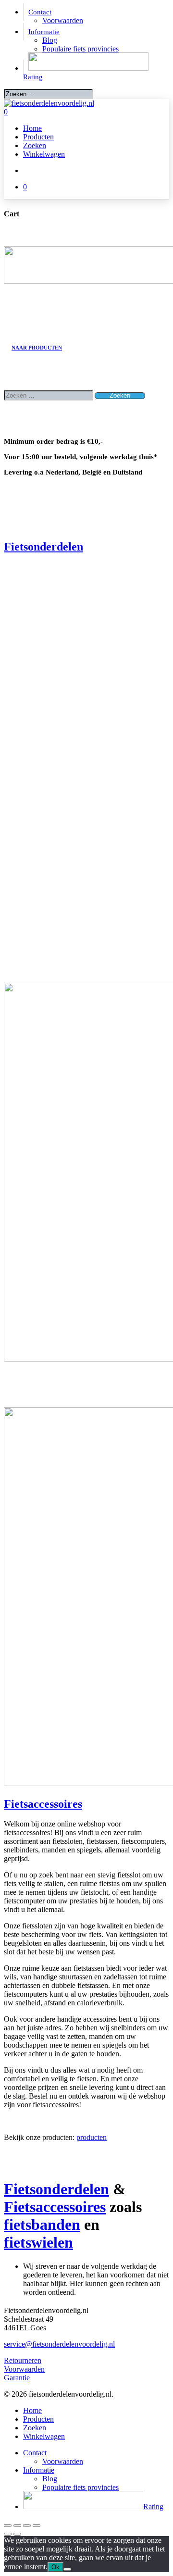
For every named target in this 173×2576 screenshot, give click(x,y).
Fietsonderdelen (43, 547)
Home (32, 2410)
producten (92, 2137)
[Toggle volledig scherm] (17, 2526)
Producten (38, 2419)
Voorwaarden (24, 2369)
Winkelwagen (44, 2436)
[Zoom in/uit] (8, 2526)
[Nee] (67, 2569)
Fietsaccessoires (43, 1804)
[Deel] (27, 2526)
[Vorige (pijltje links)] (8, 2534)
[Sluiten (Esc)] (37, 2526)
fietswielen (38, 2242)
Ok (56, 2567)
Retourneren (23, 2360)
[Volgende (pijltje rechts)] (17, 2534)
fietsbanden (42, 2225)
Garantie (17, 2378)
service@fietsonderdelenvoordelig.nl (59, 2344)
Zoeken (35, 2428)
